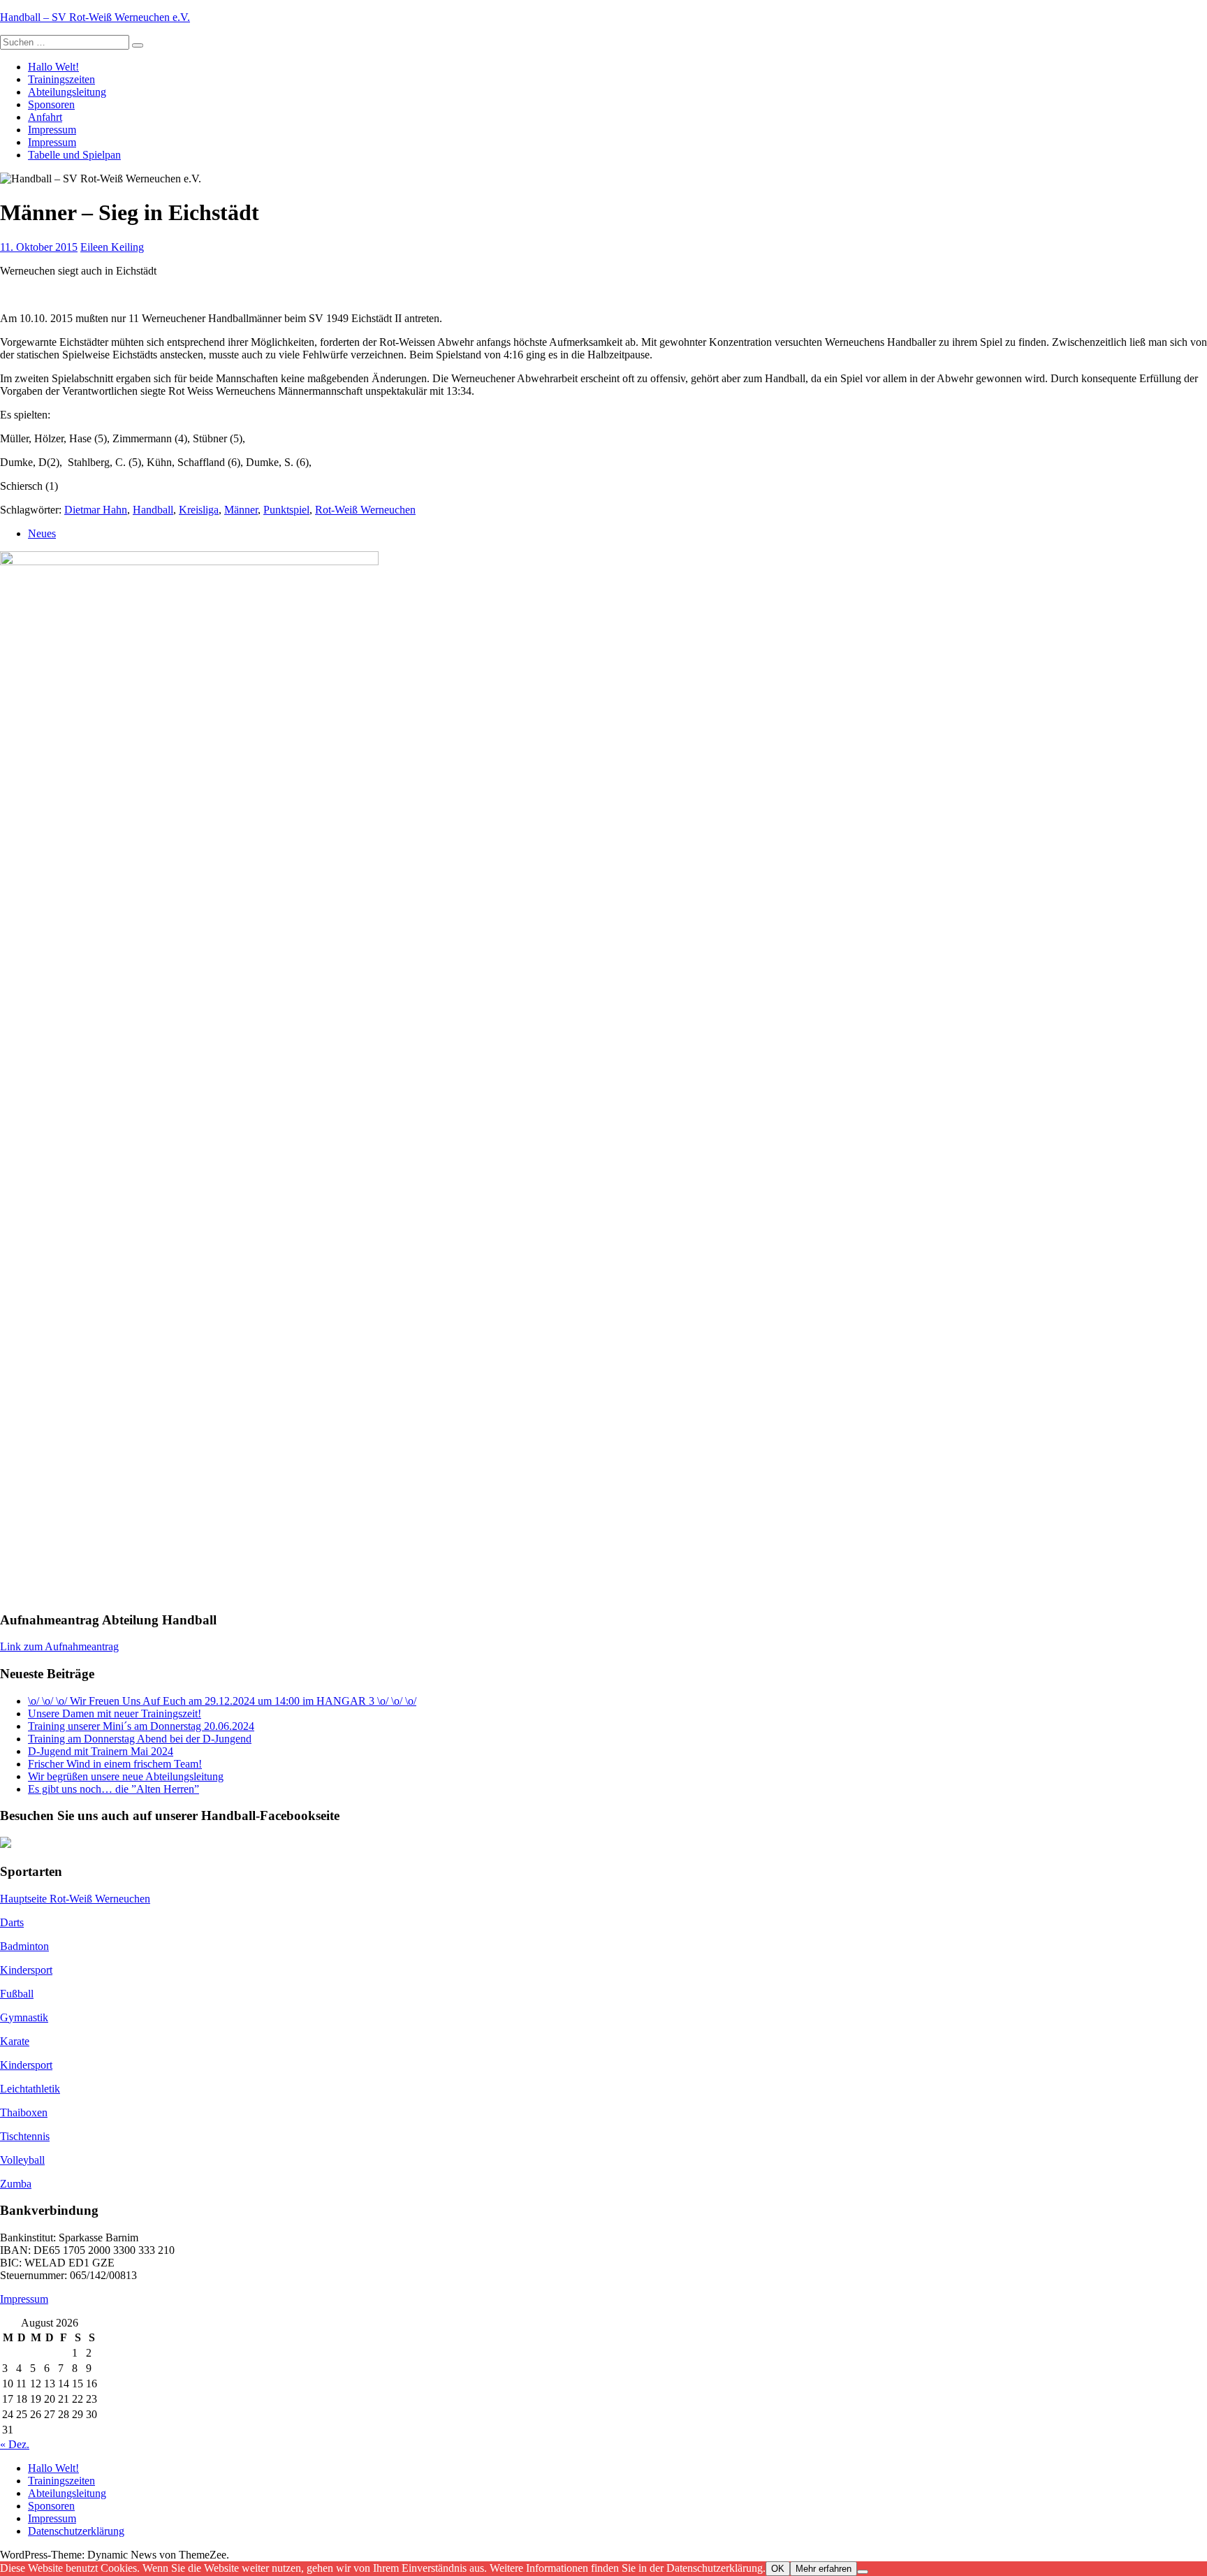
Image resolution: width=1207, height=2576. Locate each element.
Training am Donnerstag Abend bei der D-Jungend (140, 1739)
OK (778, 2569)
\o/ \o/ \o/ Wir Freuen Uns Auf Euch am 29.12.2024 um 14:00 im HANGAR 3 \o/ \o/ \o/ (222, 1701)
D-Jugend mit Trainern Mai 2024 (101, 1751)
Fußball (17, 1994)
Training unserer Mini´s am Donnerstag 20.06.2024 (141, 1726)
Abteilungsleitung (67, 92)
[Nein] (863, 2572)
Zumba (16, 2184)
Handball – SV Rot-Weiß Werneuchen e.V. (95, 17)
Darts (12, 1922)
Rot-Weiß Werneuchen (365, 510)
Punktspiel (286, 510)
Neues (42, 533)
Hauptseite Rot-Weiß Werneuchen (75, 1899)
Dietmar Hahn (96, 510)
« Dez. (15, 2444)
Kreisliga (199, 510)
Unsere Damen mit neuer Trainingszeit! (115, 1713)
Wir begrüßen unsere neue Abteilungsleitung (126, 1776)
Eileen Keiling (112, 247)
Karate (15, 2041)
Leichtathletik (30, 2089)
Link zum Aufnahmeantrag (59, 1646)
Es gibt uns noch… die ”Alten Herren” (114, 1789)
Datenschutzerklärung (76, 2531)
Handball (153, 510)
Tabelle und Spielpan (74, 155)
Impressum (52, 130)
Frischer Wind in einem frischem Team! (115, 1764)
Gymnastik (24, 2017)
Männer (241, 510)
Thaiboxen (24, 2112)
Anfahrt (45, 117)
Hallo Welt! (53, 67)
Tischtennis (25, 2136)
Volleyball (22, 2160)
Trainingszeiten (61, 79)
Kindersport (26, 1970)
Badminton (24, 1946)
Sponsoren (51, 104)
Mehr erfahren (824, 2569)
